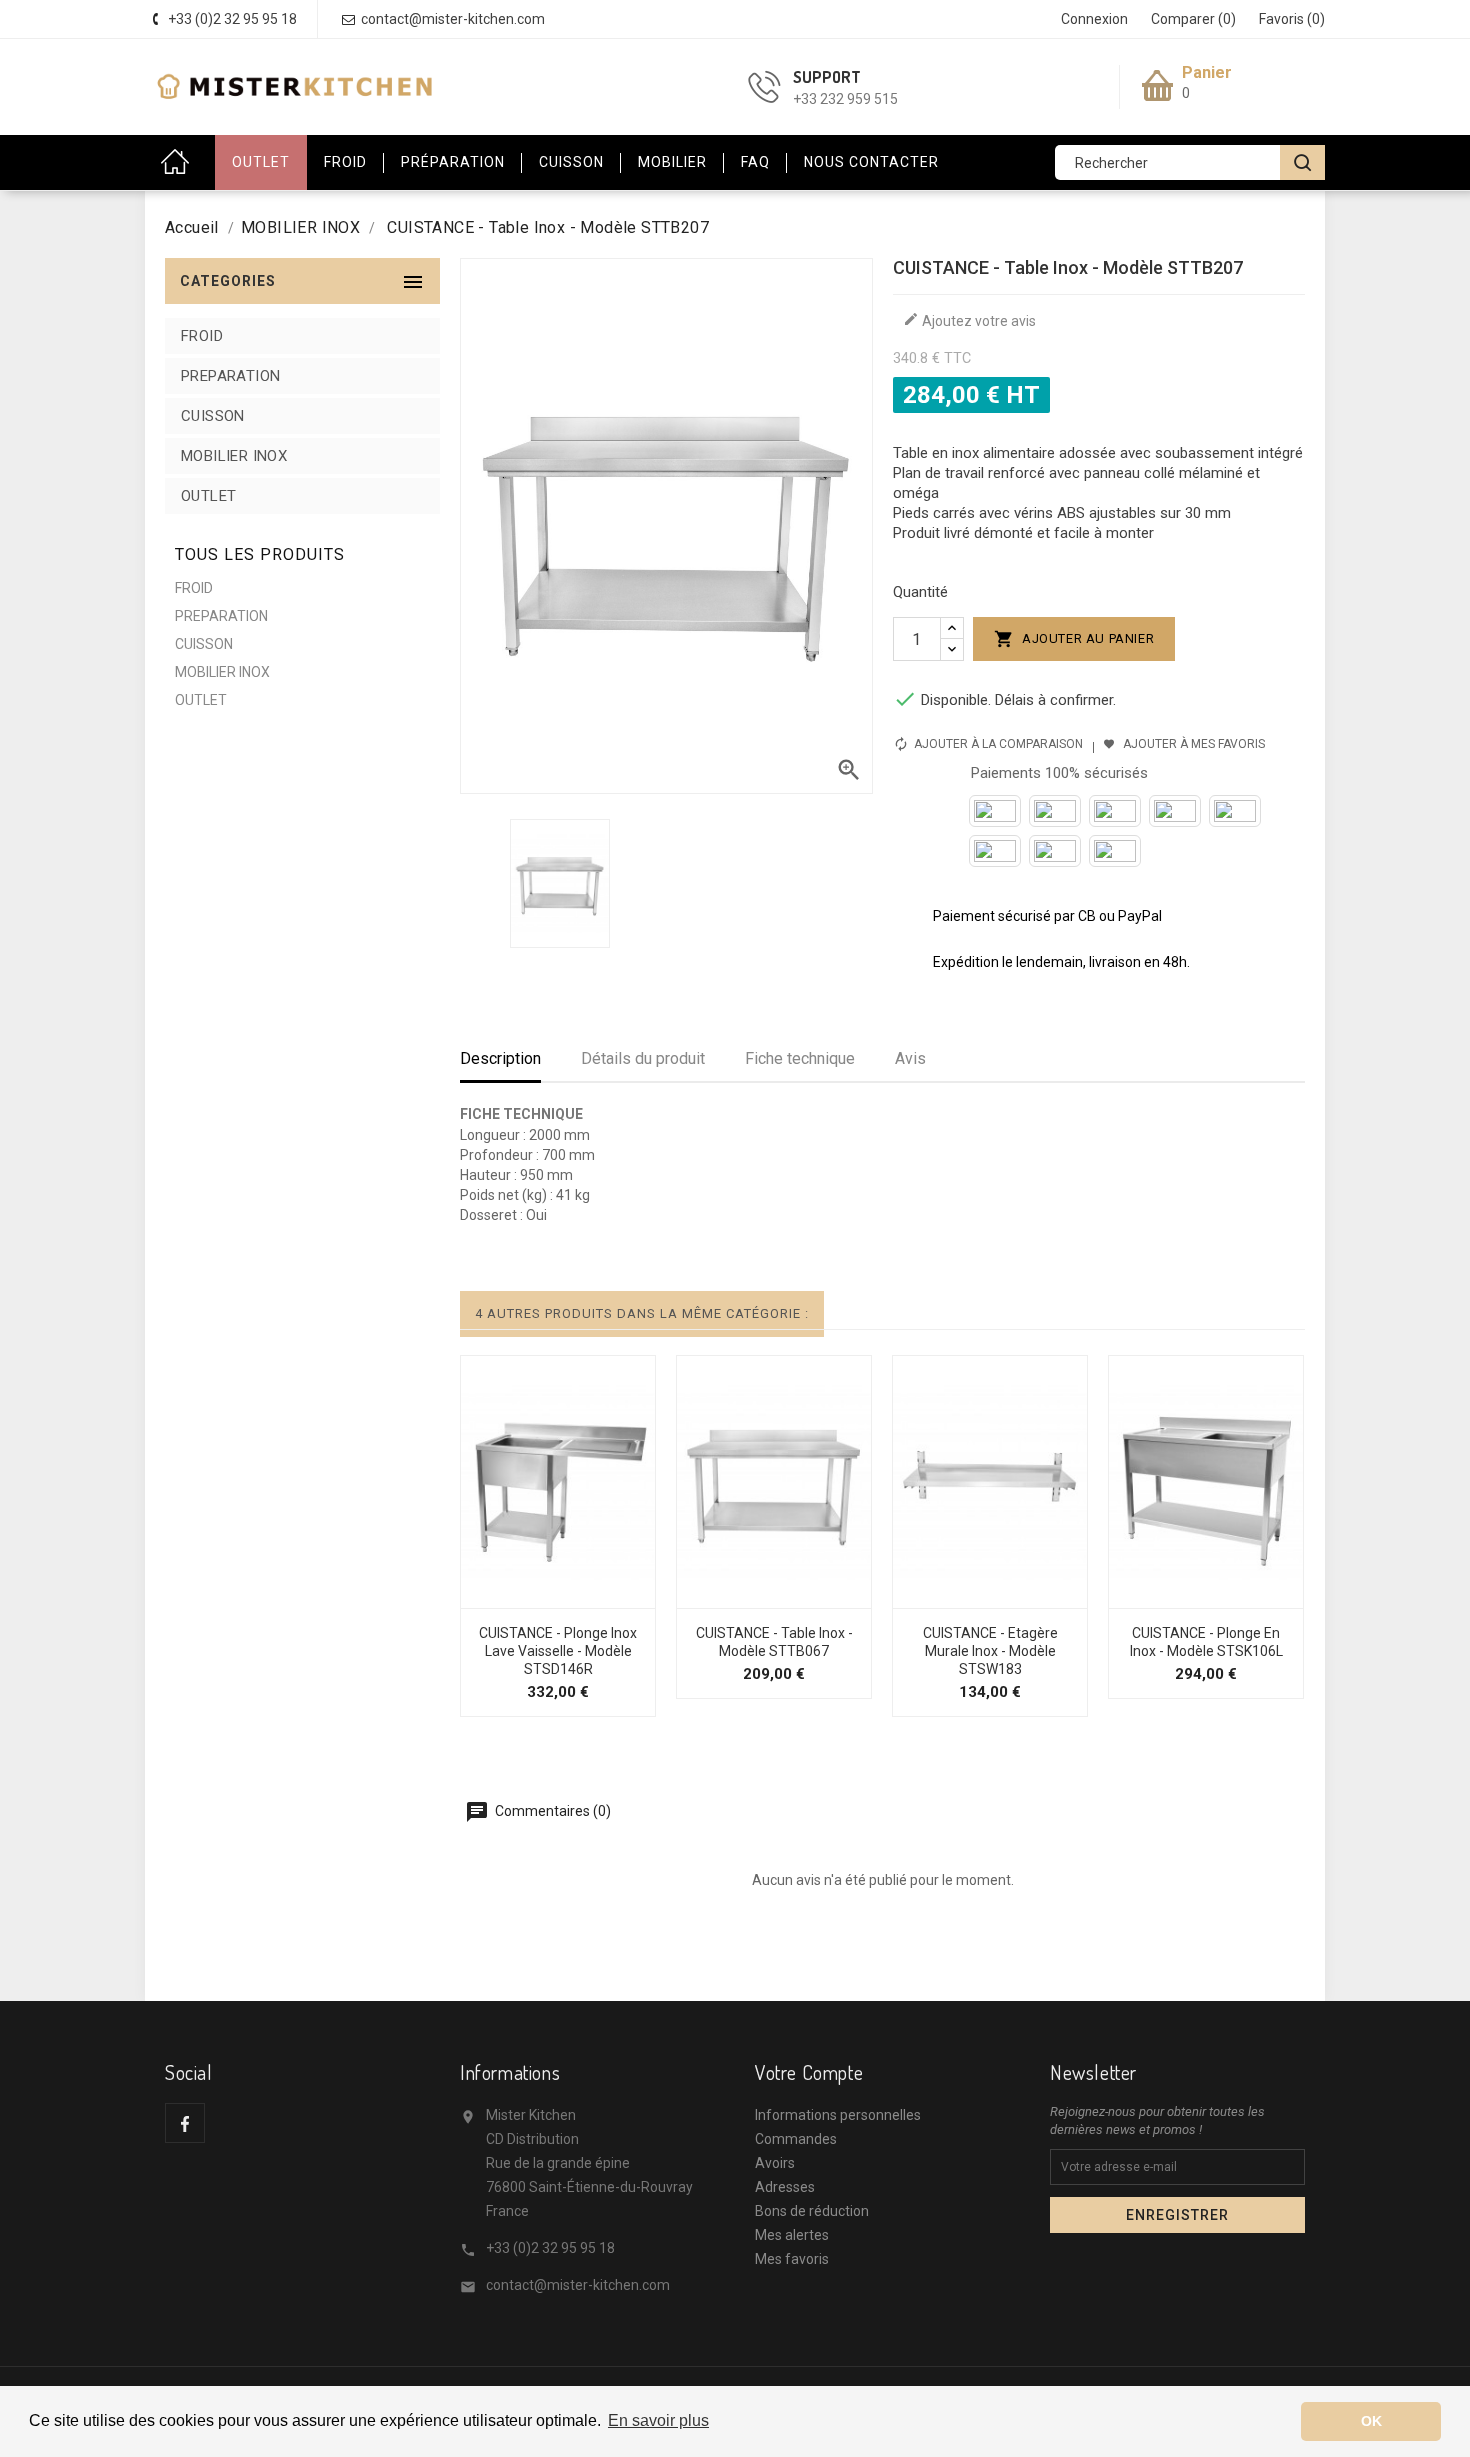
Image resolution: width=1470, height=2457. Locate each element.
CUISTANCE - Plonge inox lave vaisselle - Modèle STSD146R (558, 1651)
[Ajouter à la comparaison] (580, 1598)
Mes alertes (792, 2235)
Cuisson (571, 162)
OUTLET (261, 162)
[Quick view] (623, 1598)
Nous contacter (871, 162)
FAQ (755, 162)
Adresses (785, 2187)
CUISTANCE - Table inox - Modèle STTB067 (774, 1642)
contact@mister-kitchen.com (578, 2285)
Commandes (796, 2139)
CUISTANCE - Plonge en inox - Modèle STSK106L (1206, 1642)
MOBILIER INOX (234, 456)
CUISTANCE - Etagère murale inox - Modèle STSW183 (990, 1651)
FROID (202, 336)
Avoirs (775, 2163)
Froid (345, 162)
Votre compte (809, 2072)
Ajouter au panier (1074, 639)
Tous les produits (260, 554)
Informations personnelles (838, 2115)
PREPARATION (230, 376)
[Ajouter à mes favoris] (537, 1598)
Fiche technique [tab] (800, 1058)
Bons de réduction (812, 2211)
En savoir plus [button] (658, 2420)
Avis (910, 1058)
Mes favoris (792, 2259)
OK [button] (1371, 2421)
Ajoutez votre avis (969, 320)
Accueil (180, 162)
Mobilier (672, 162)
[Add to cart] (494, 1598)
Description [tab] (500, 1058)
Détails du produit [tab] (643, 1058)
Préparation (453, 162)
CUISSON (213, 416)
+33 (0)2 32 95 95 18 (550, 2248)
